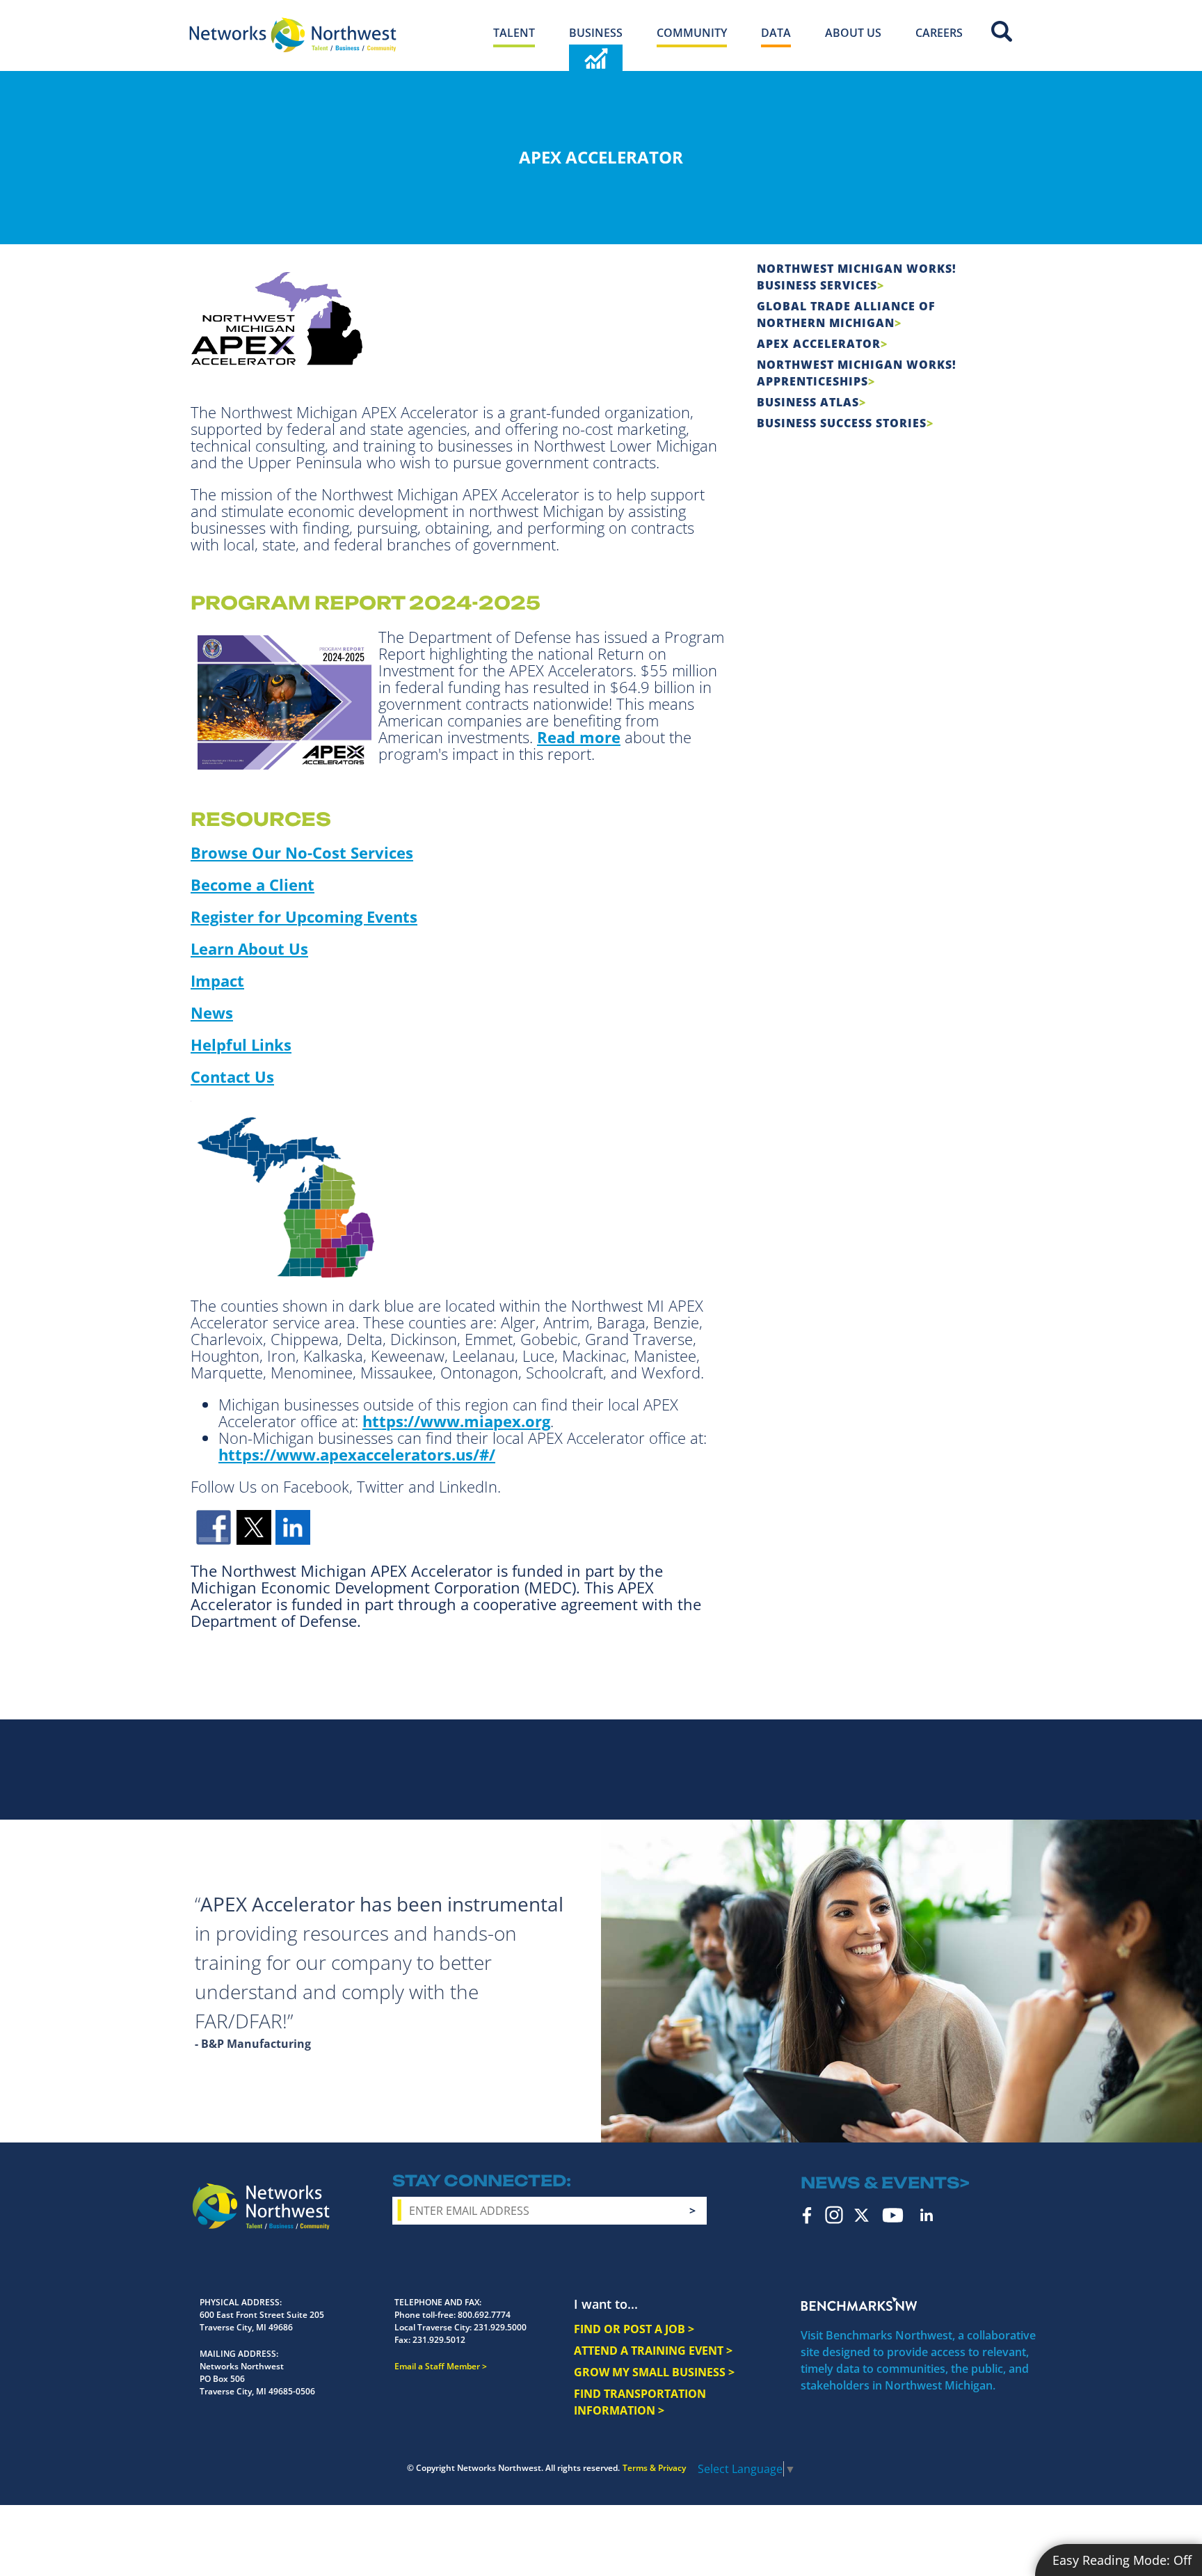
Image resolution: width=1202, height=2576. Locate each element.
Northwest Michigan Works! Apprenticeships (857, 373)
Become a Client (253, 884)
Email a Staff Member (437, 2366)
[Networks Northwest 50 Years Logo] (293, 35)
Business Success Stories (842, 423)
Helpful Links (241, 1044)
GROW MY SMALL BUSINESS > (654, 2372)
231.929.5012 (439, 2340)
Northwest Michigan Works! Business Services (857, 277)
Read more (579, 737)
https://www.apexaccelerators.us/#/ (357, 1454)
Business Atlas (808, 402)
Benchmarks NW (859, 2304)
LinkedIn (927, 2215)
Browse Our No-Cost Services (302, 852)
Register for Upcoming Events (304, 916)
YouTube (893, 2215)
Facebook (807, 2215)
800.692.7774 (484, 2315)
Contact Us (232, 1076)
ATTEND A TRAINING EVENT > (653, 2351)
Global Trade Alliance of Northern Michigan (846, 315)
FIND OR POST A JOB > (634, 2329)
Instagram (834, 2215)
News (212, 1012)
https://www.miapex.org (456, 1421)
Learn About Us (249, 948)
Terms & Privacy (654, 2468)
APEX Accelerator (819, 344)
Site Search (1002, 31)
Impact (217, 980)
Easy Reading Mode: (1122, 2560)
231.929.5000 (500, 2327)
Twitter (862, 2215)
